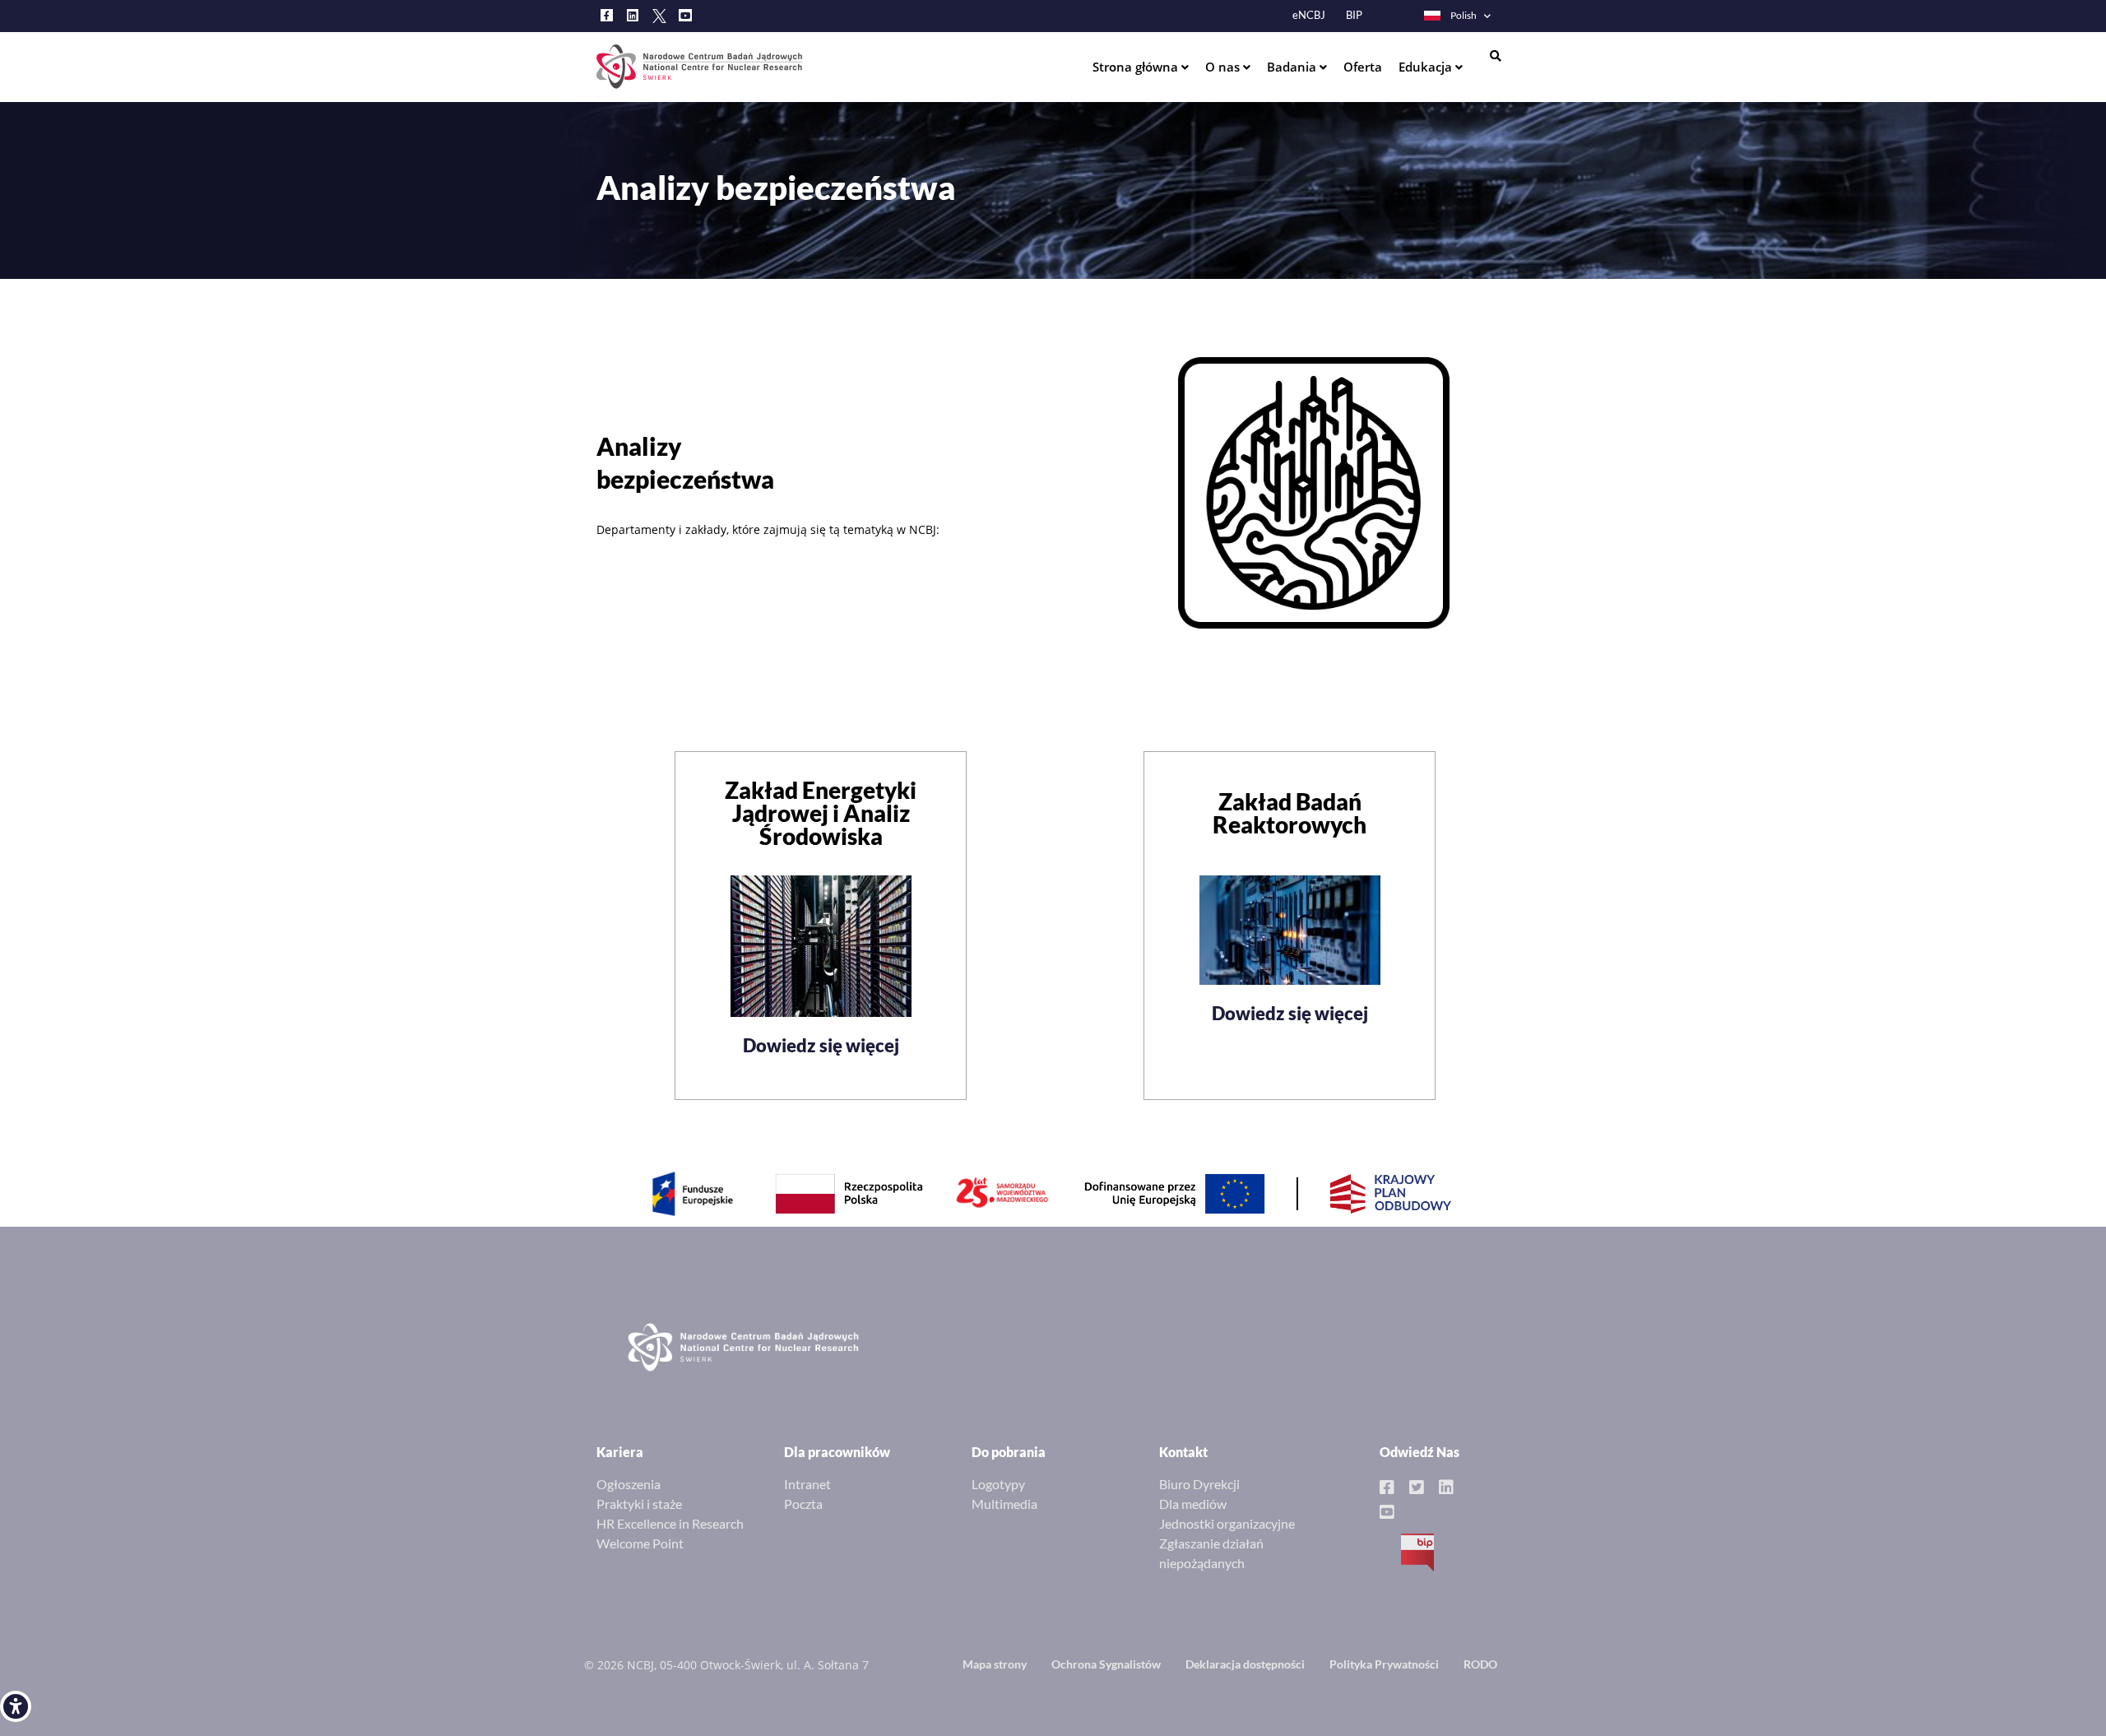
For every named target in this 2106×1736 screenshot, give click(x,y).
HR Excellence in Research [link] (670, 1523)
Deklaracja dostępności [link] (1245, 1664)
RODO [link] (1480, 1664)
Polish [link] (1464, 15)
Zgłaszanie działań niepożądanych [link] (1211, 1553)
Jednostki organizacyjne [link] (1227, 1523)
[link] (16, 1706)
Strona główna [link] (1137, 67)
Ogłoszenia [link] (629, 1484)
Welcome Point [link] (640, 1543)
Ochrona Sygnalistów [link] (1106, 1664)
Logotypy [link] (998, 1484)
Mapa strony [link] (995, 1664)
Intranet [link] (807, 1484)
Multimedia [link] (1004, 1504)
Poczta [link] (803, 1504)
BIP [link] (1354, 15)
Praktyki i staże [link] (639, 1504)
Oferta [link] (1363, 67)
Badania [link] (1293, 67)
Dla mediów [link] (1193, 1504)
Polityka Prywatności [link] (1384, 1664)
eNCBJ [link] (1309, 15)
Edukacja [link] (1427, 67)
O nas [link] (1224, 67)
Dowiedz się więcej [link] (821, 1045)
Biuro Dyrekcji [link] (1199, 1484)
